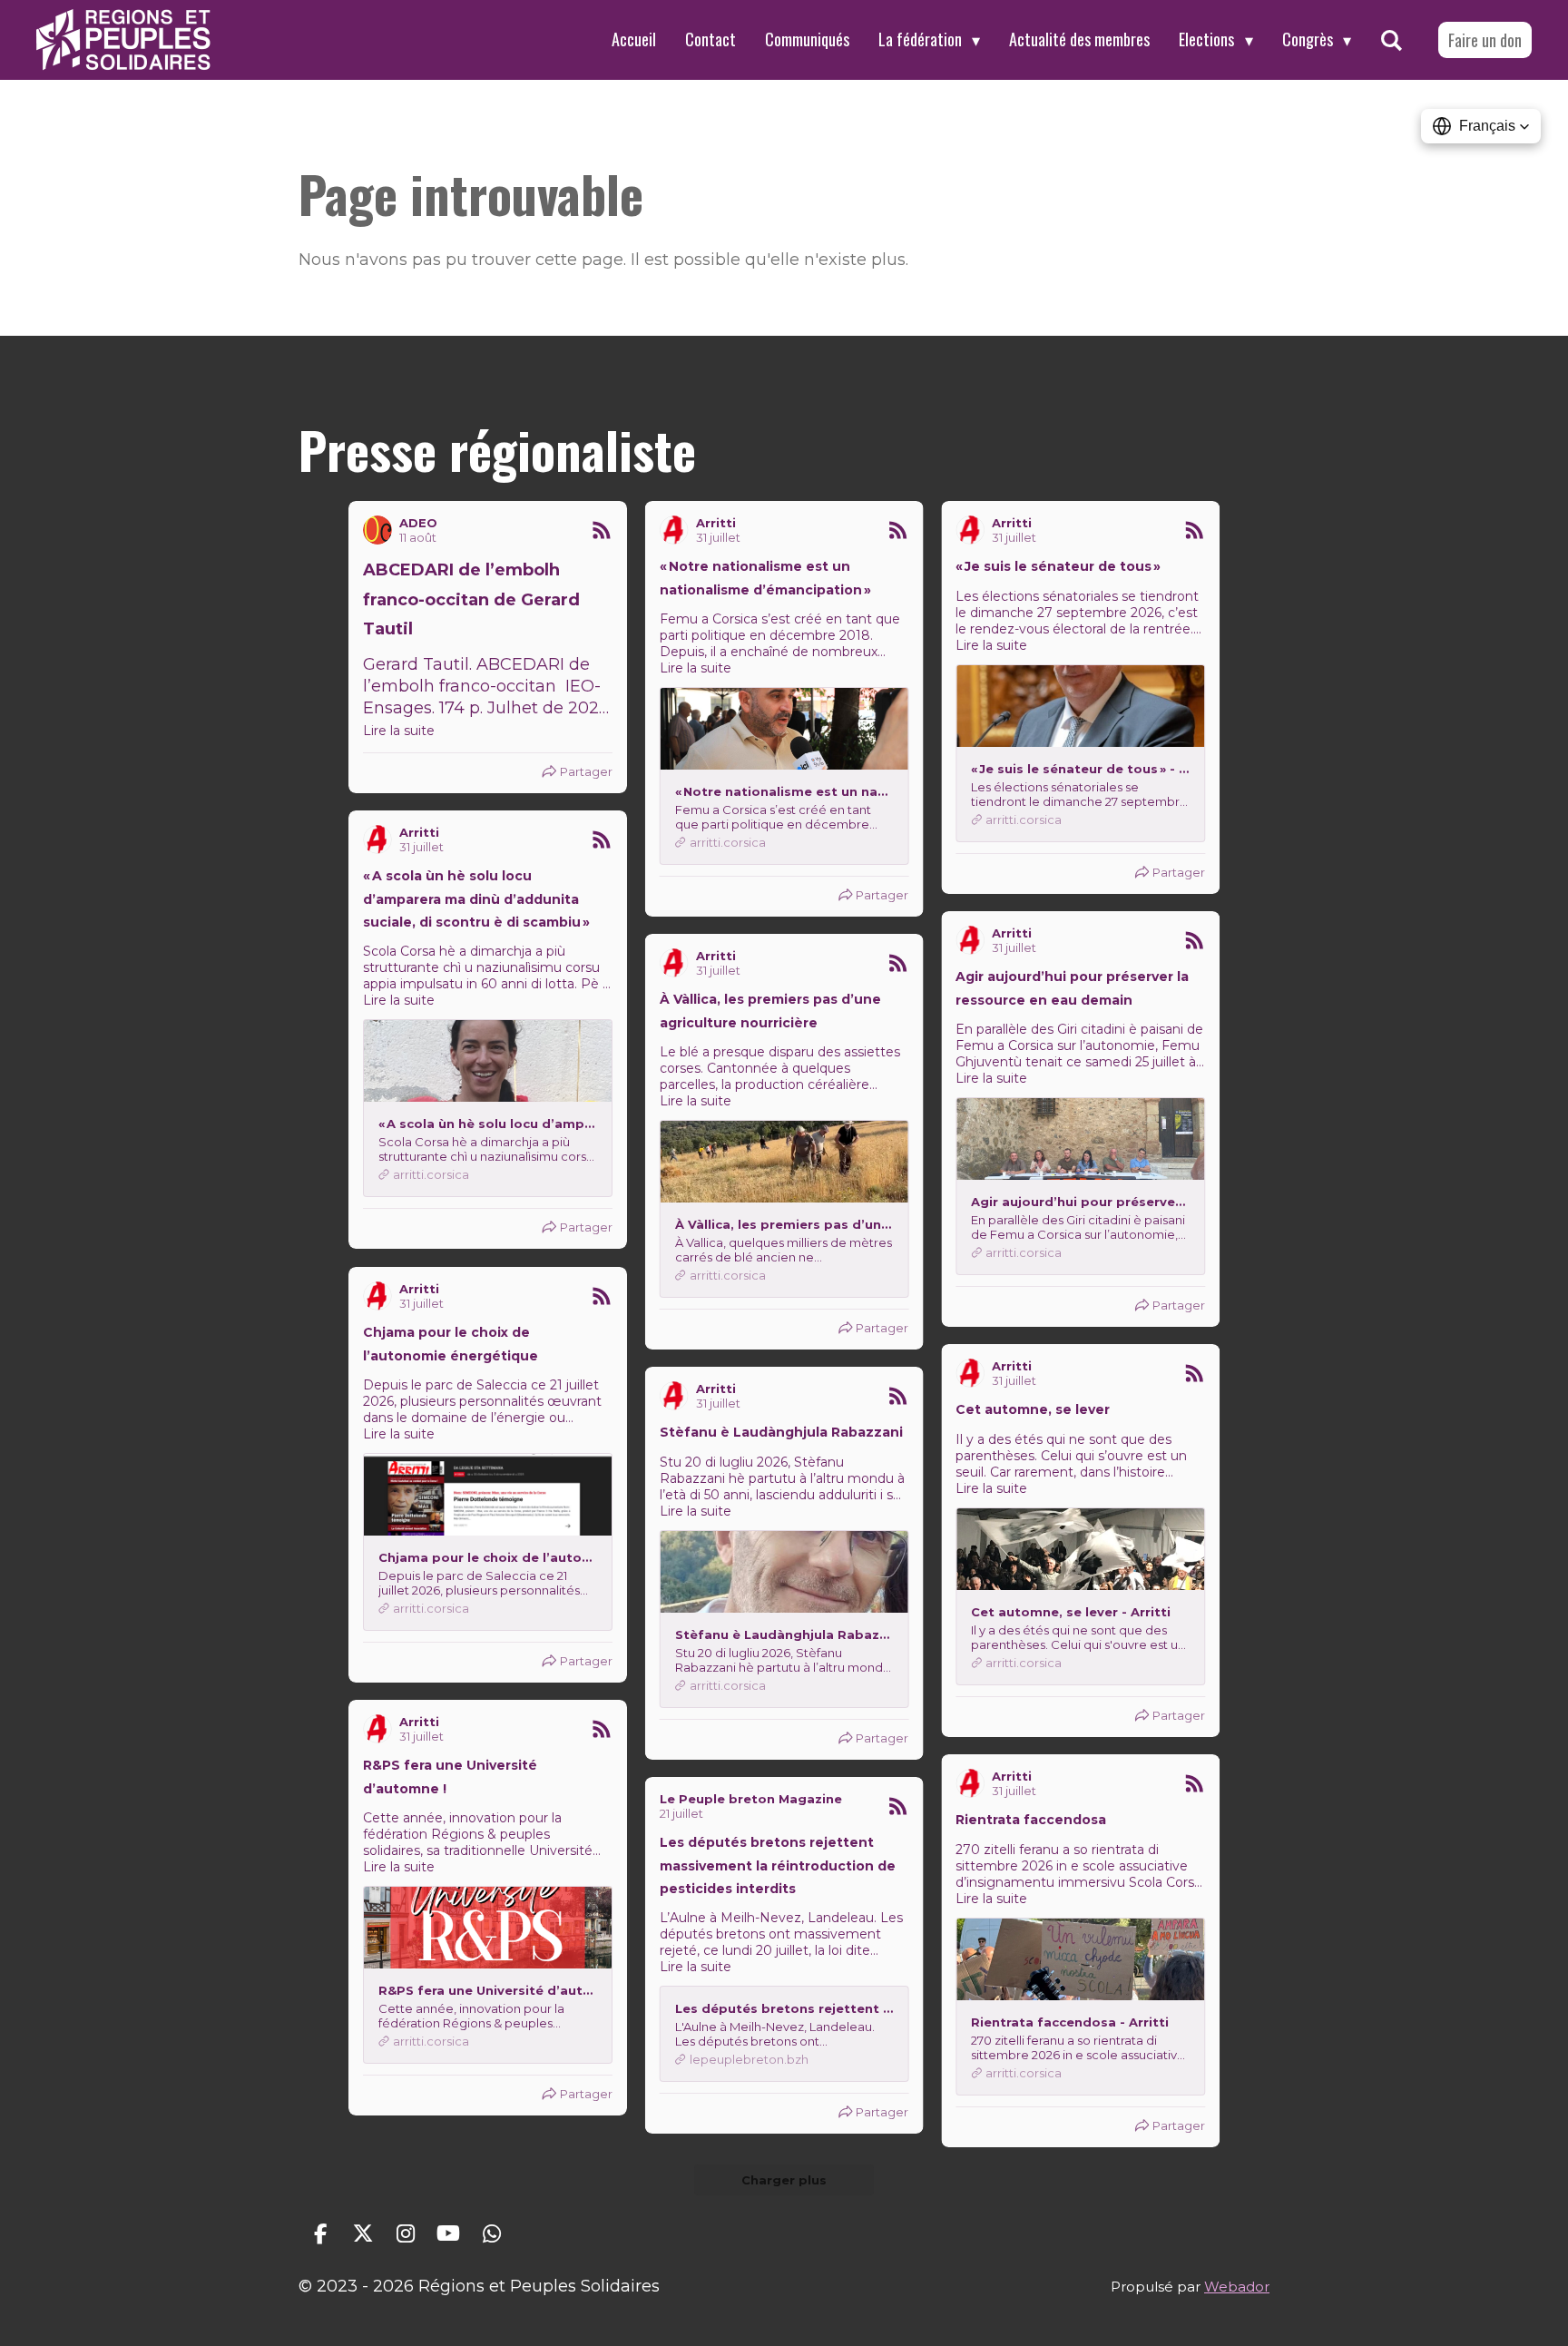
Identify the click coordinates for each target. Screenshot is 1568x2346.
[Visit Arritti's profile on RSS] (674, 530)
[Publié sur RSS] (602, 530)
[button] (1481, 126)
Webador (1237, 2287)
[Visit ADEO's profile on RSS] (377, 530)
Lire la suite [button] (399, 731)
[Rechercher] (1392, 40)
